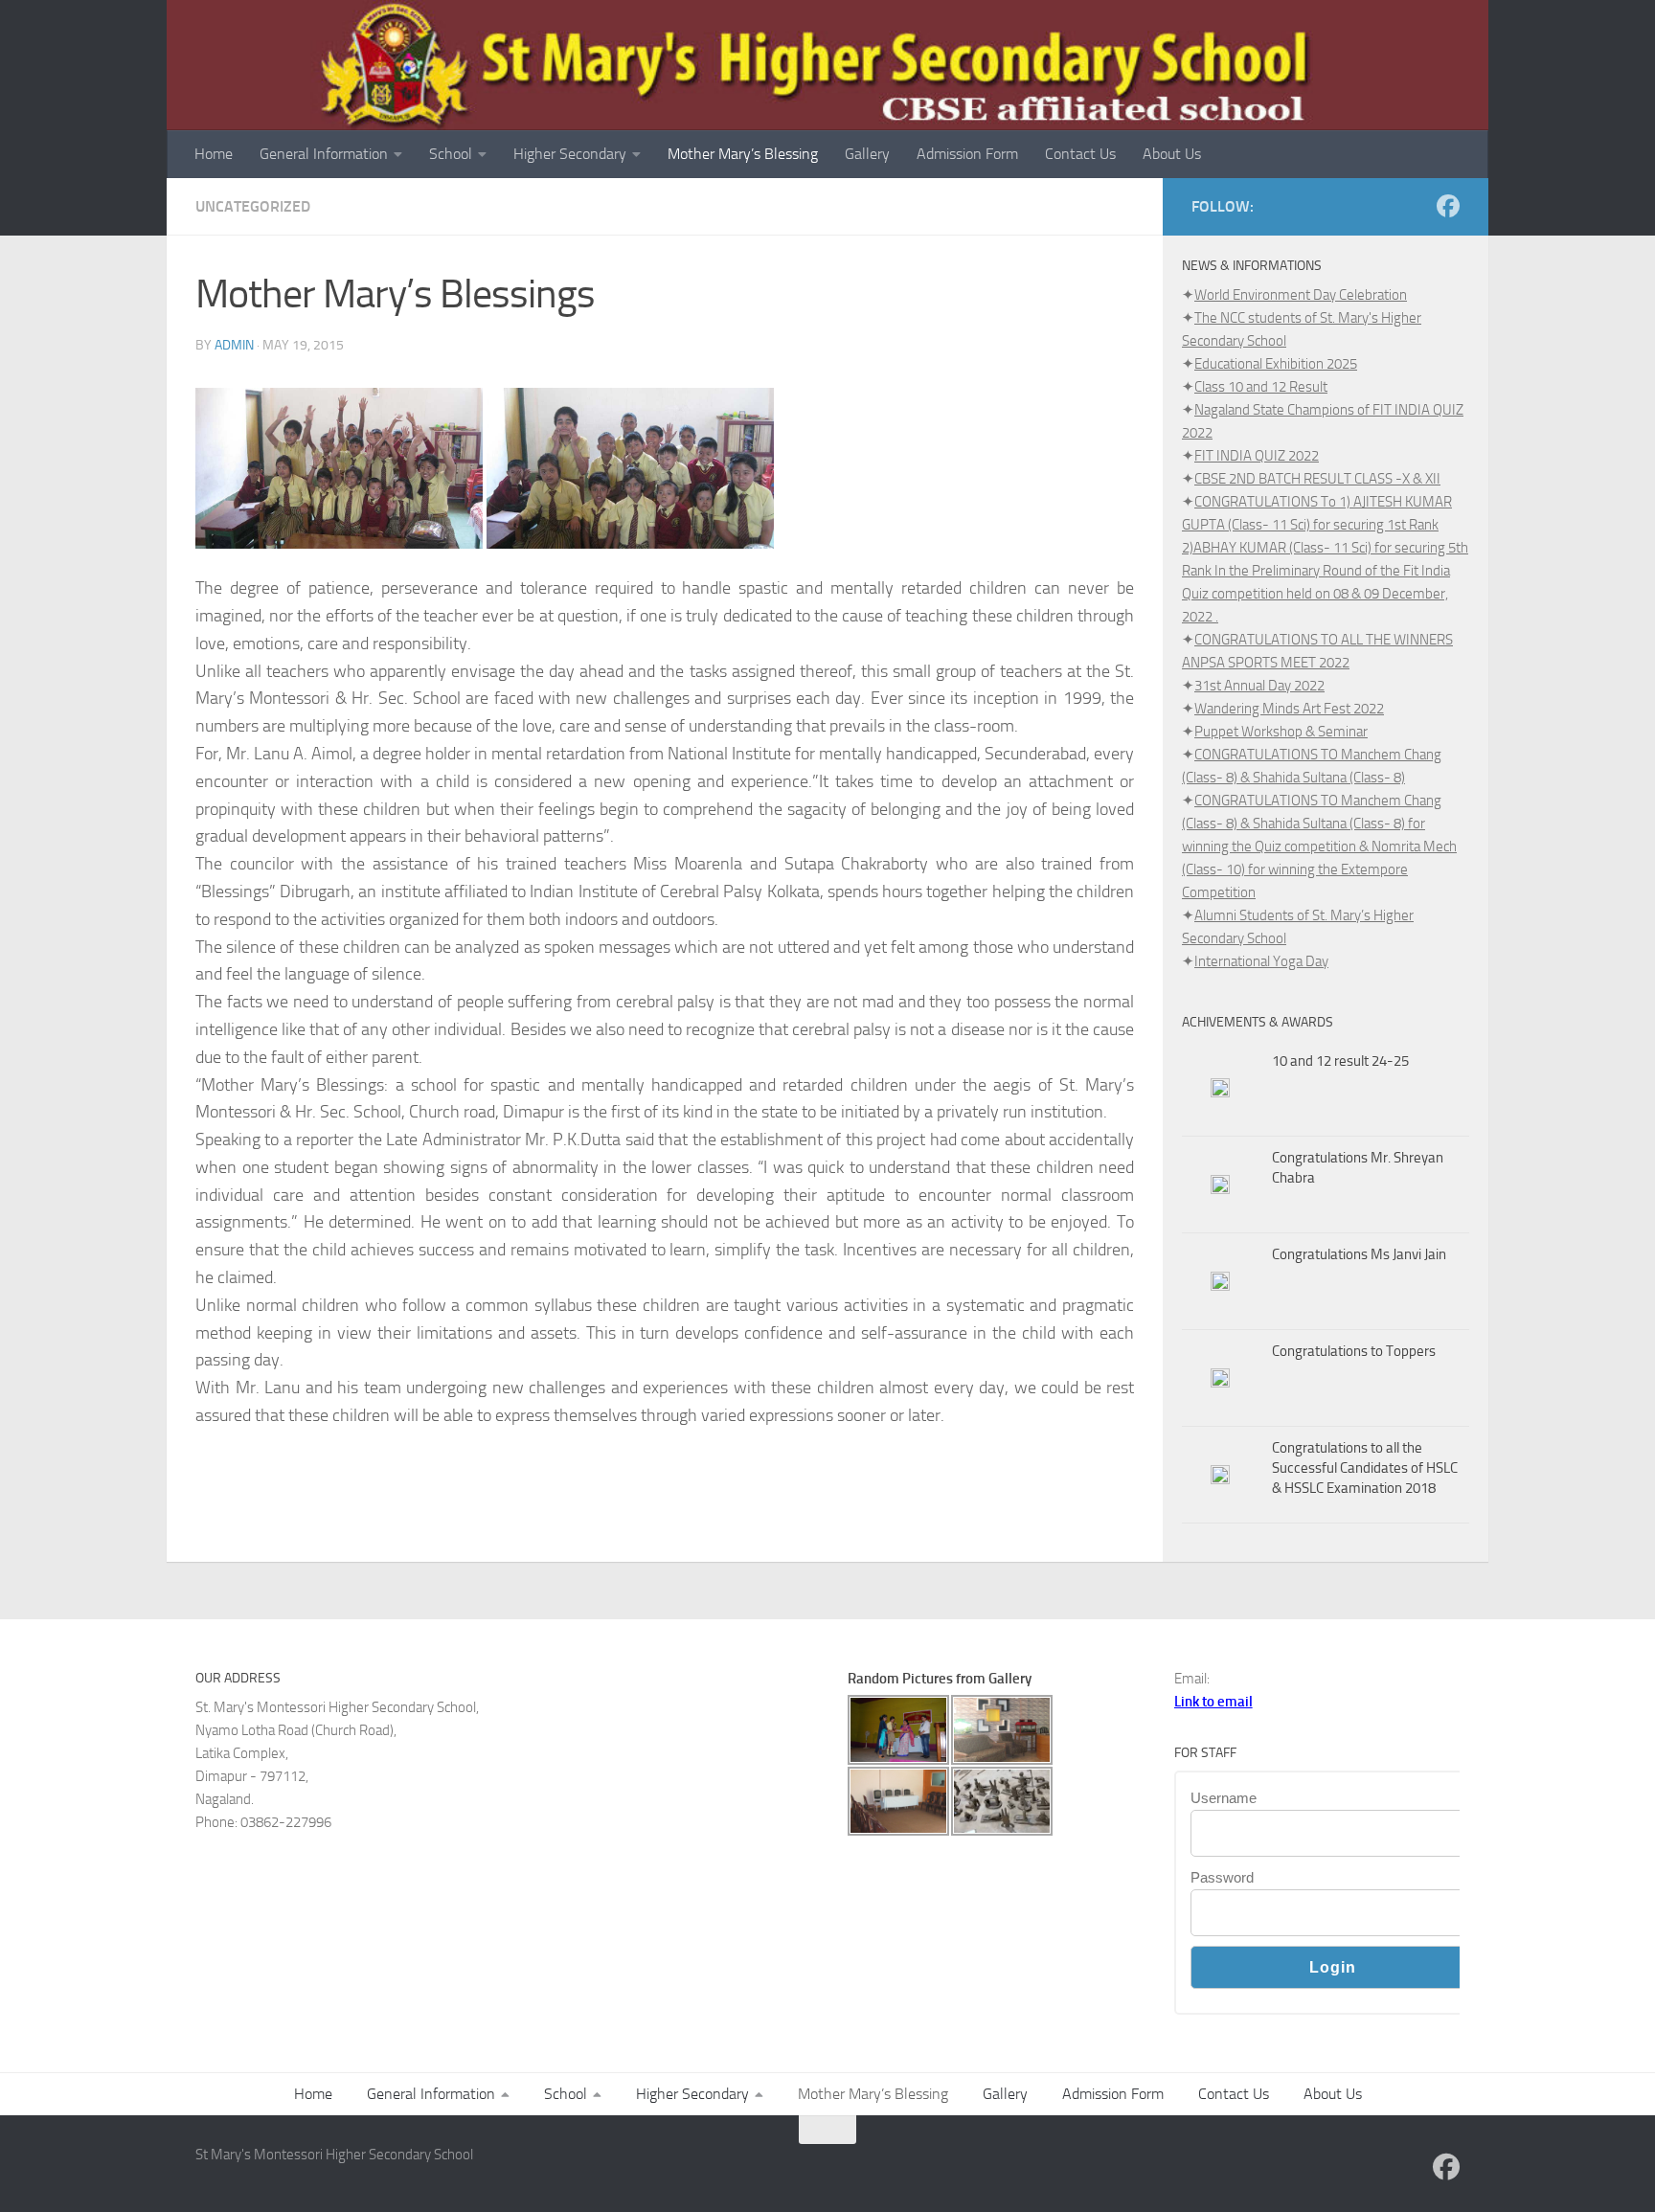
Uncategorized (253, 206)
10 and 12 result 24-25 (1340, 1061)
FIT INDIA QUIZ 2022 (1257, 456)
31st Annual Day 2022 (1259, 686)
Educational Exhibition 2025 (1276, 364)
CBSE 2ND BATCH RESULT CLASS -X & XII (1317, 479)
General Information (324, 154)
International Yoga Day (1261, 961)
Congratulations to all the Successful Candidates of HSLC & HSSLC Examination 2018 (1365, 1468)
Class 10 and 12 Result (1261, 387)
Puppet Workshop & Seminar (1281, 732)
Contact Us (1080, 154)
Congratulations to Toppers (1354, 1351)
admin (234, 345)
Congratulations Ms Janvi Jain (1359, 1254)
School (451, 154)
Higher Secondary (570, 154)
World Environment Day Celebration (1301, 295)
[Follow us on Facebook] (1448, 206)
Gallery (867, 154)
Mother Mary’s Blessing (743, 154)
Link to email (1213, 1702)
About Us (1172, 154)
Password (1222, 1877)
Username (1224, 1798)
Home (214, 154)
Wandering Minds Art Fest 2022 (1289, 709)
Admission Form (967, 154)
